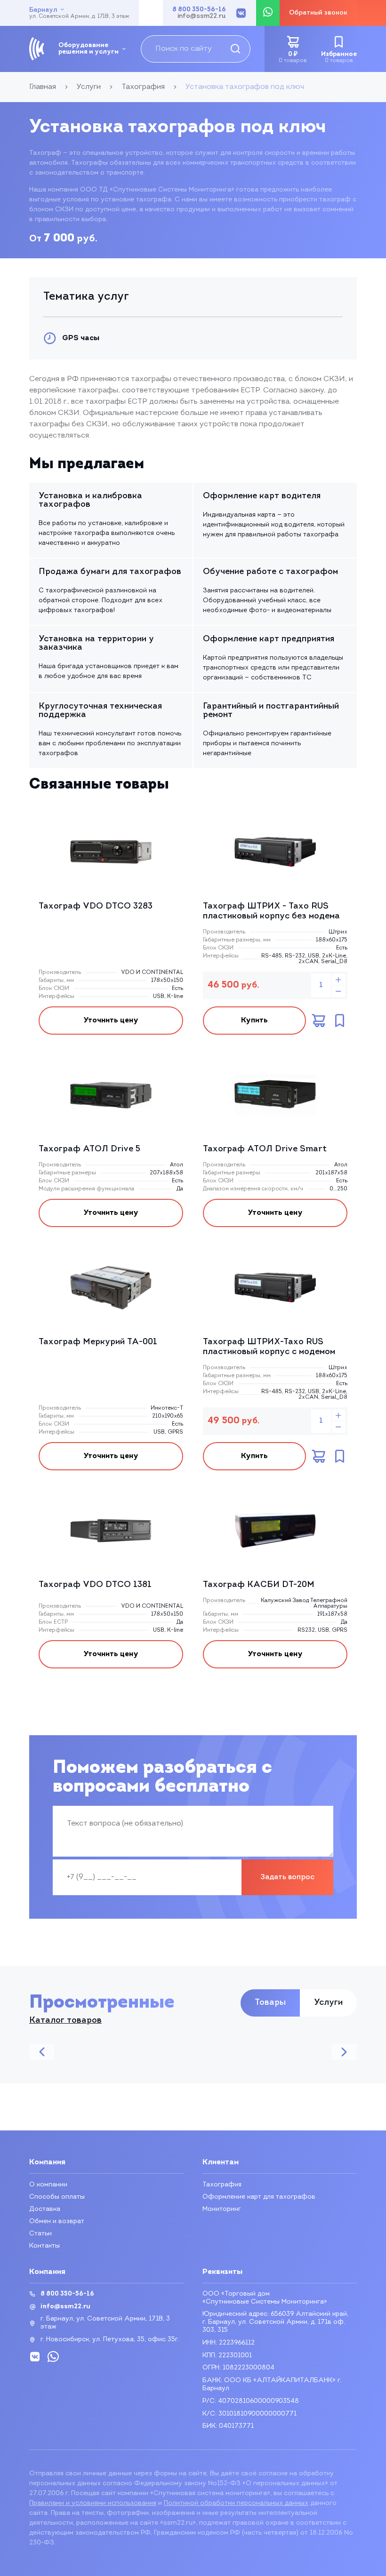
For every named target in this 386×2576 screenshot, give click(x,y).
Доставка (45, 2209)
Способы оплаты (57, 2197)
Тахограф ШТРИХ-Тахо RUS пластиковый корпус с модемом (269, 1348)
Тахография (222, 2185)
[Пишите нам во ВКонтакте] (241, 13)
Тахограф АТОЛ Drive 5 (89, 1149)
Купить (254, 1021)
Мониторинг (222, 2209)
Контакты (44, 2246)
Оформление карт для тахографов (259, 2197)
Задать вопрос (287, 1877)
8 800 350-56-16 (199, 10)
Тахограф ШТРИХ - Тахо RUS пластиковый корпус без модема (271, 912)
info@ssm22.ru (202, 16)
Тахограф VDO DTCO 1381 (95, 1585)
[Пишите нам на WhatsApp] (268, 13)
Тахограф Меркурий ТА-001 (98, 1342)
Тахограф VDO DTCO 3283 (96, 907)
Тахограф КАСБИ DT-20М (259, 1585)
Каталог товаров (65, 2021)
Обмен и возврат (57, 2221)
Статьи (40, 2234)
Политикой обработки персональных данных (236, 2503)
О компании (48, 2185)
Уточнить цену (111, 1021)
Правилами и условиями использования (93, 2503)
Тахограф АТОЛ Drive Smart (265, 1149)
